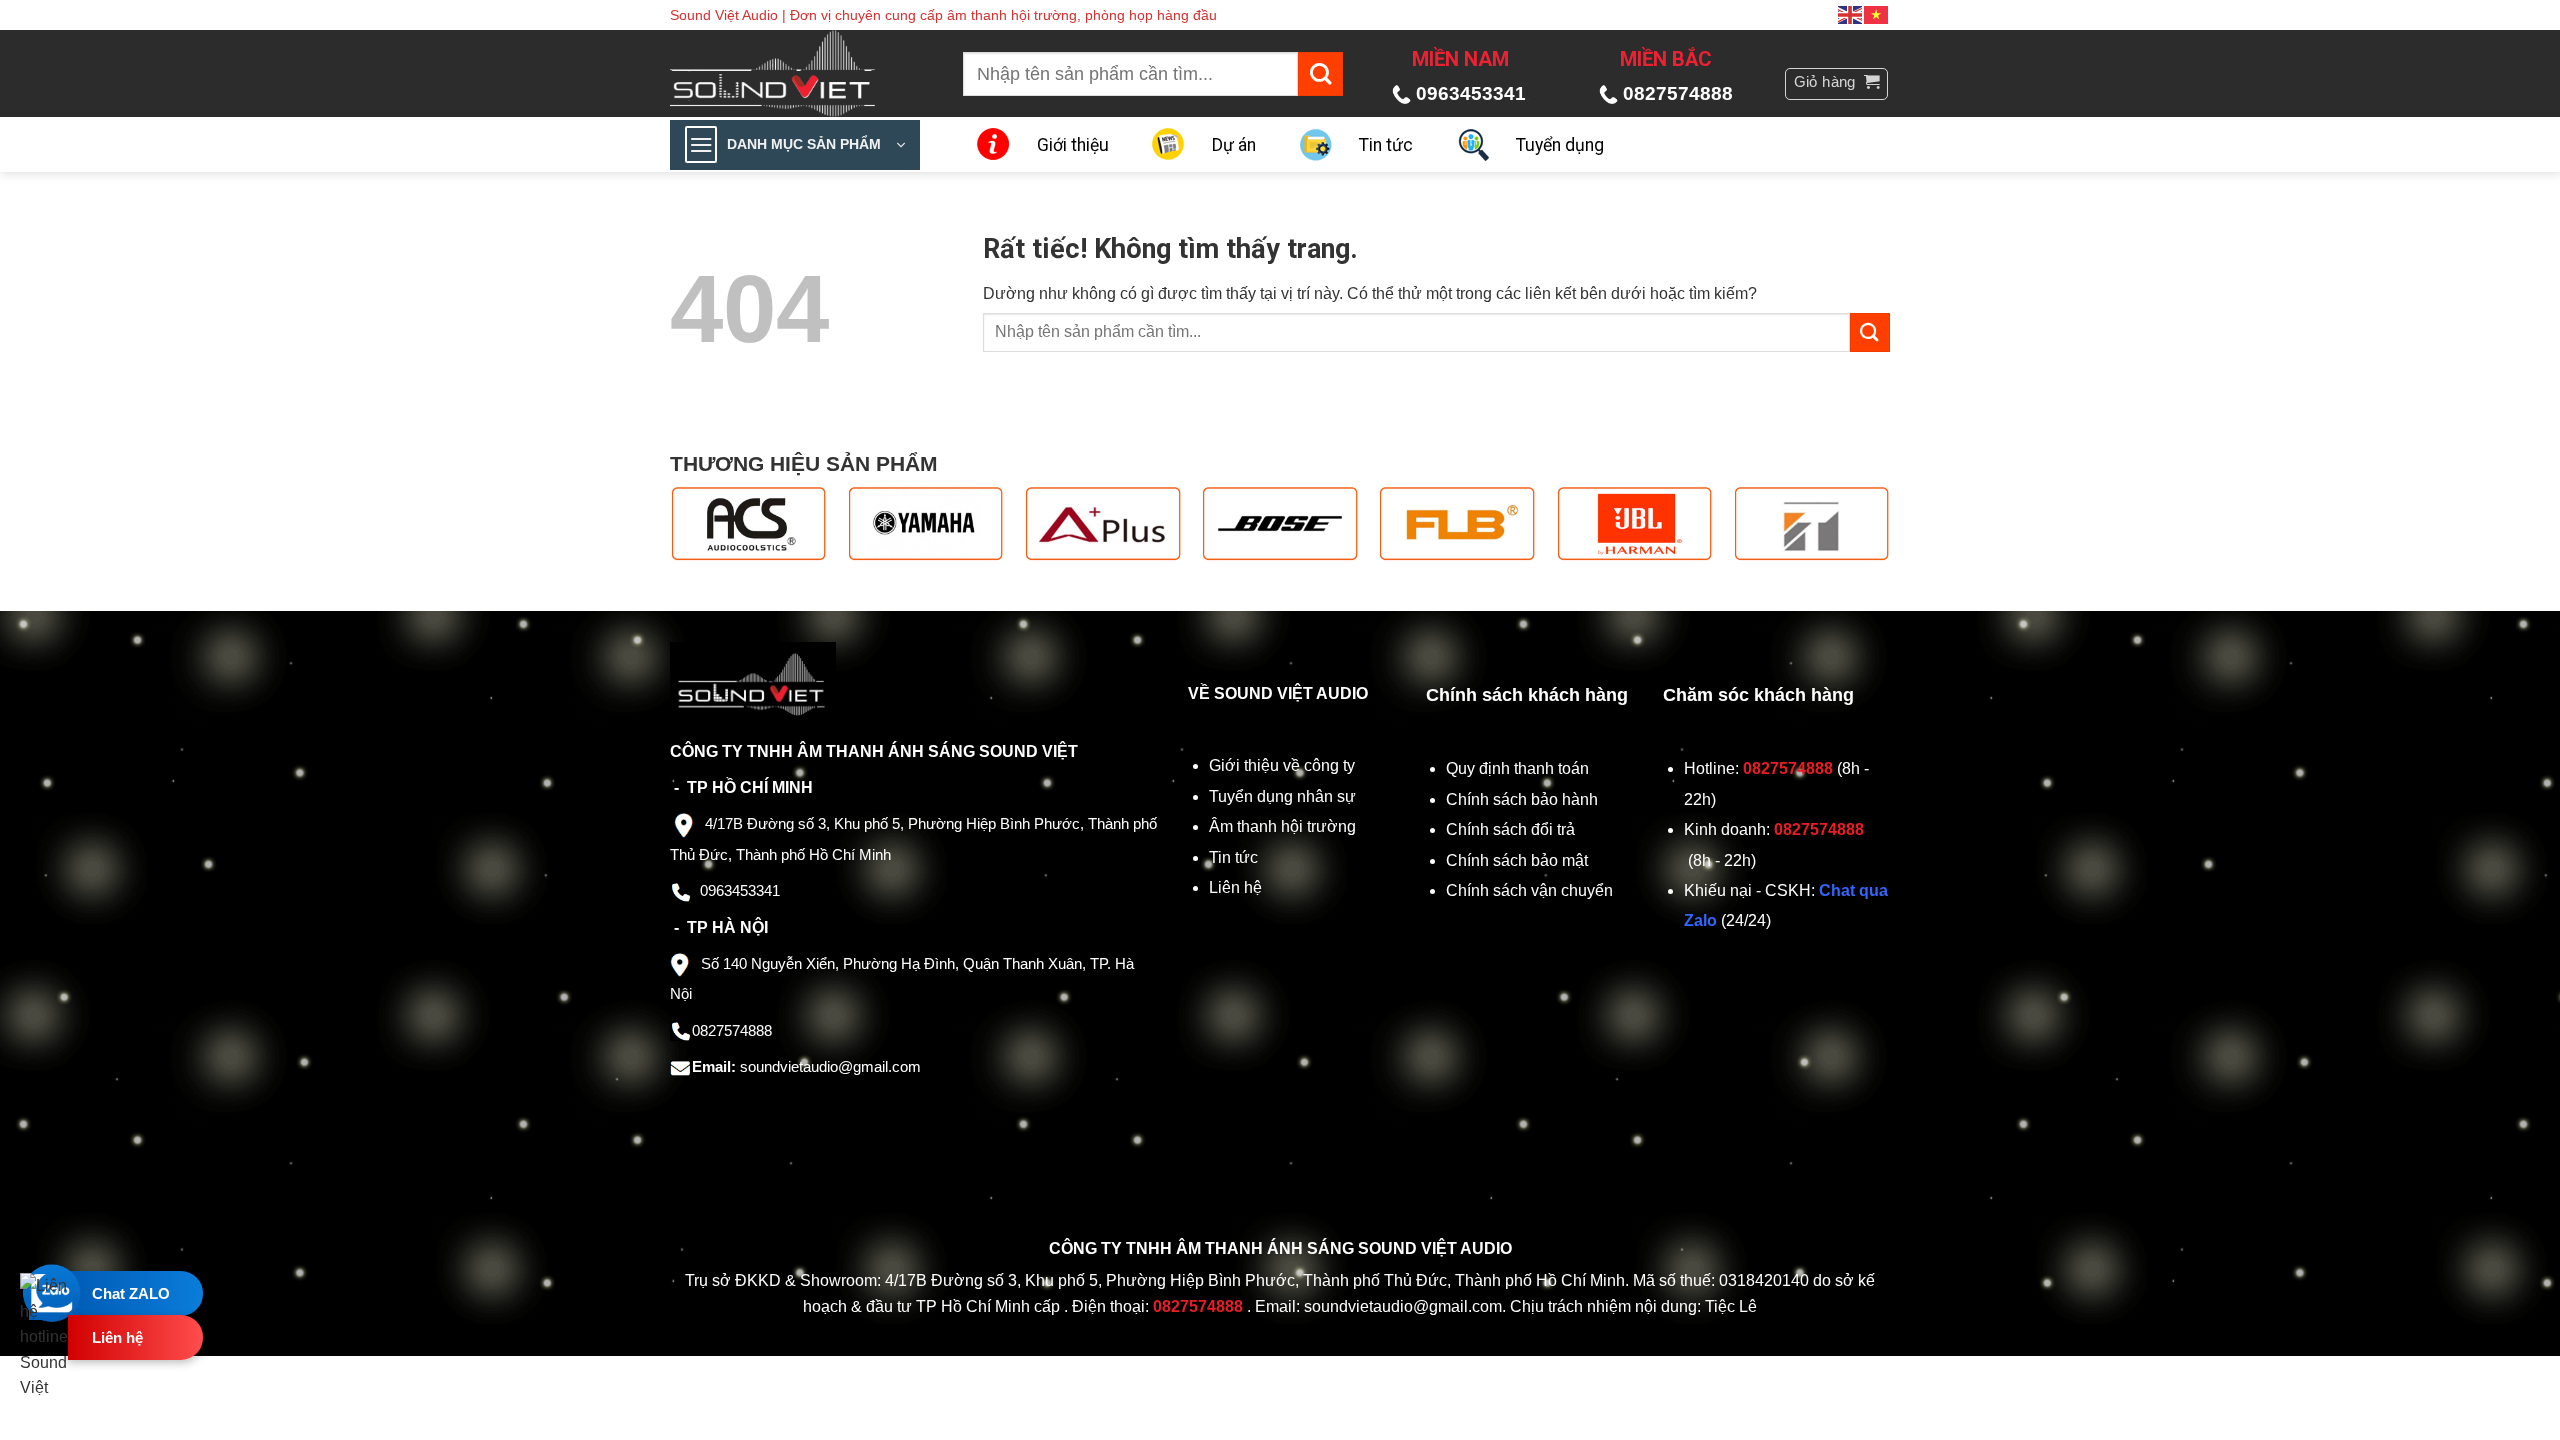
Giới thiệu (1073, 145)
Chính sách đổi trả (1512, 829)
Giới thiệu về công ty (1282, 765)
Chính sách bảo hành (1522, 799)
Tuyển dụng (1560, 145)
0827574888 (1678, 93)
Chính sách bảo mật (1517, 860)
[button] (1837, 84)
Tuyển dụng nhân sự (1282, 796)
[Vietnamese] (1877, 14)
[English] (1851, 14)
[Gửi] (1320, 74)
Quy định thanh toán (1521, 768)
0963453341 (1471, 93)
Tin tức (1386, 145)
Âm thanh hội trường (1282, 826)
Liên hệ (1235, 887)
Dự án (1234, 145)
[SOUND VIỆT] (786, 73)
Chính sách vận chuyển (1531, 890)
